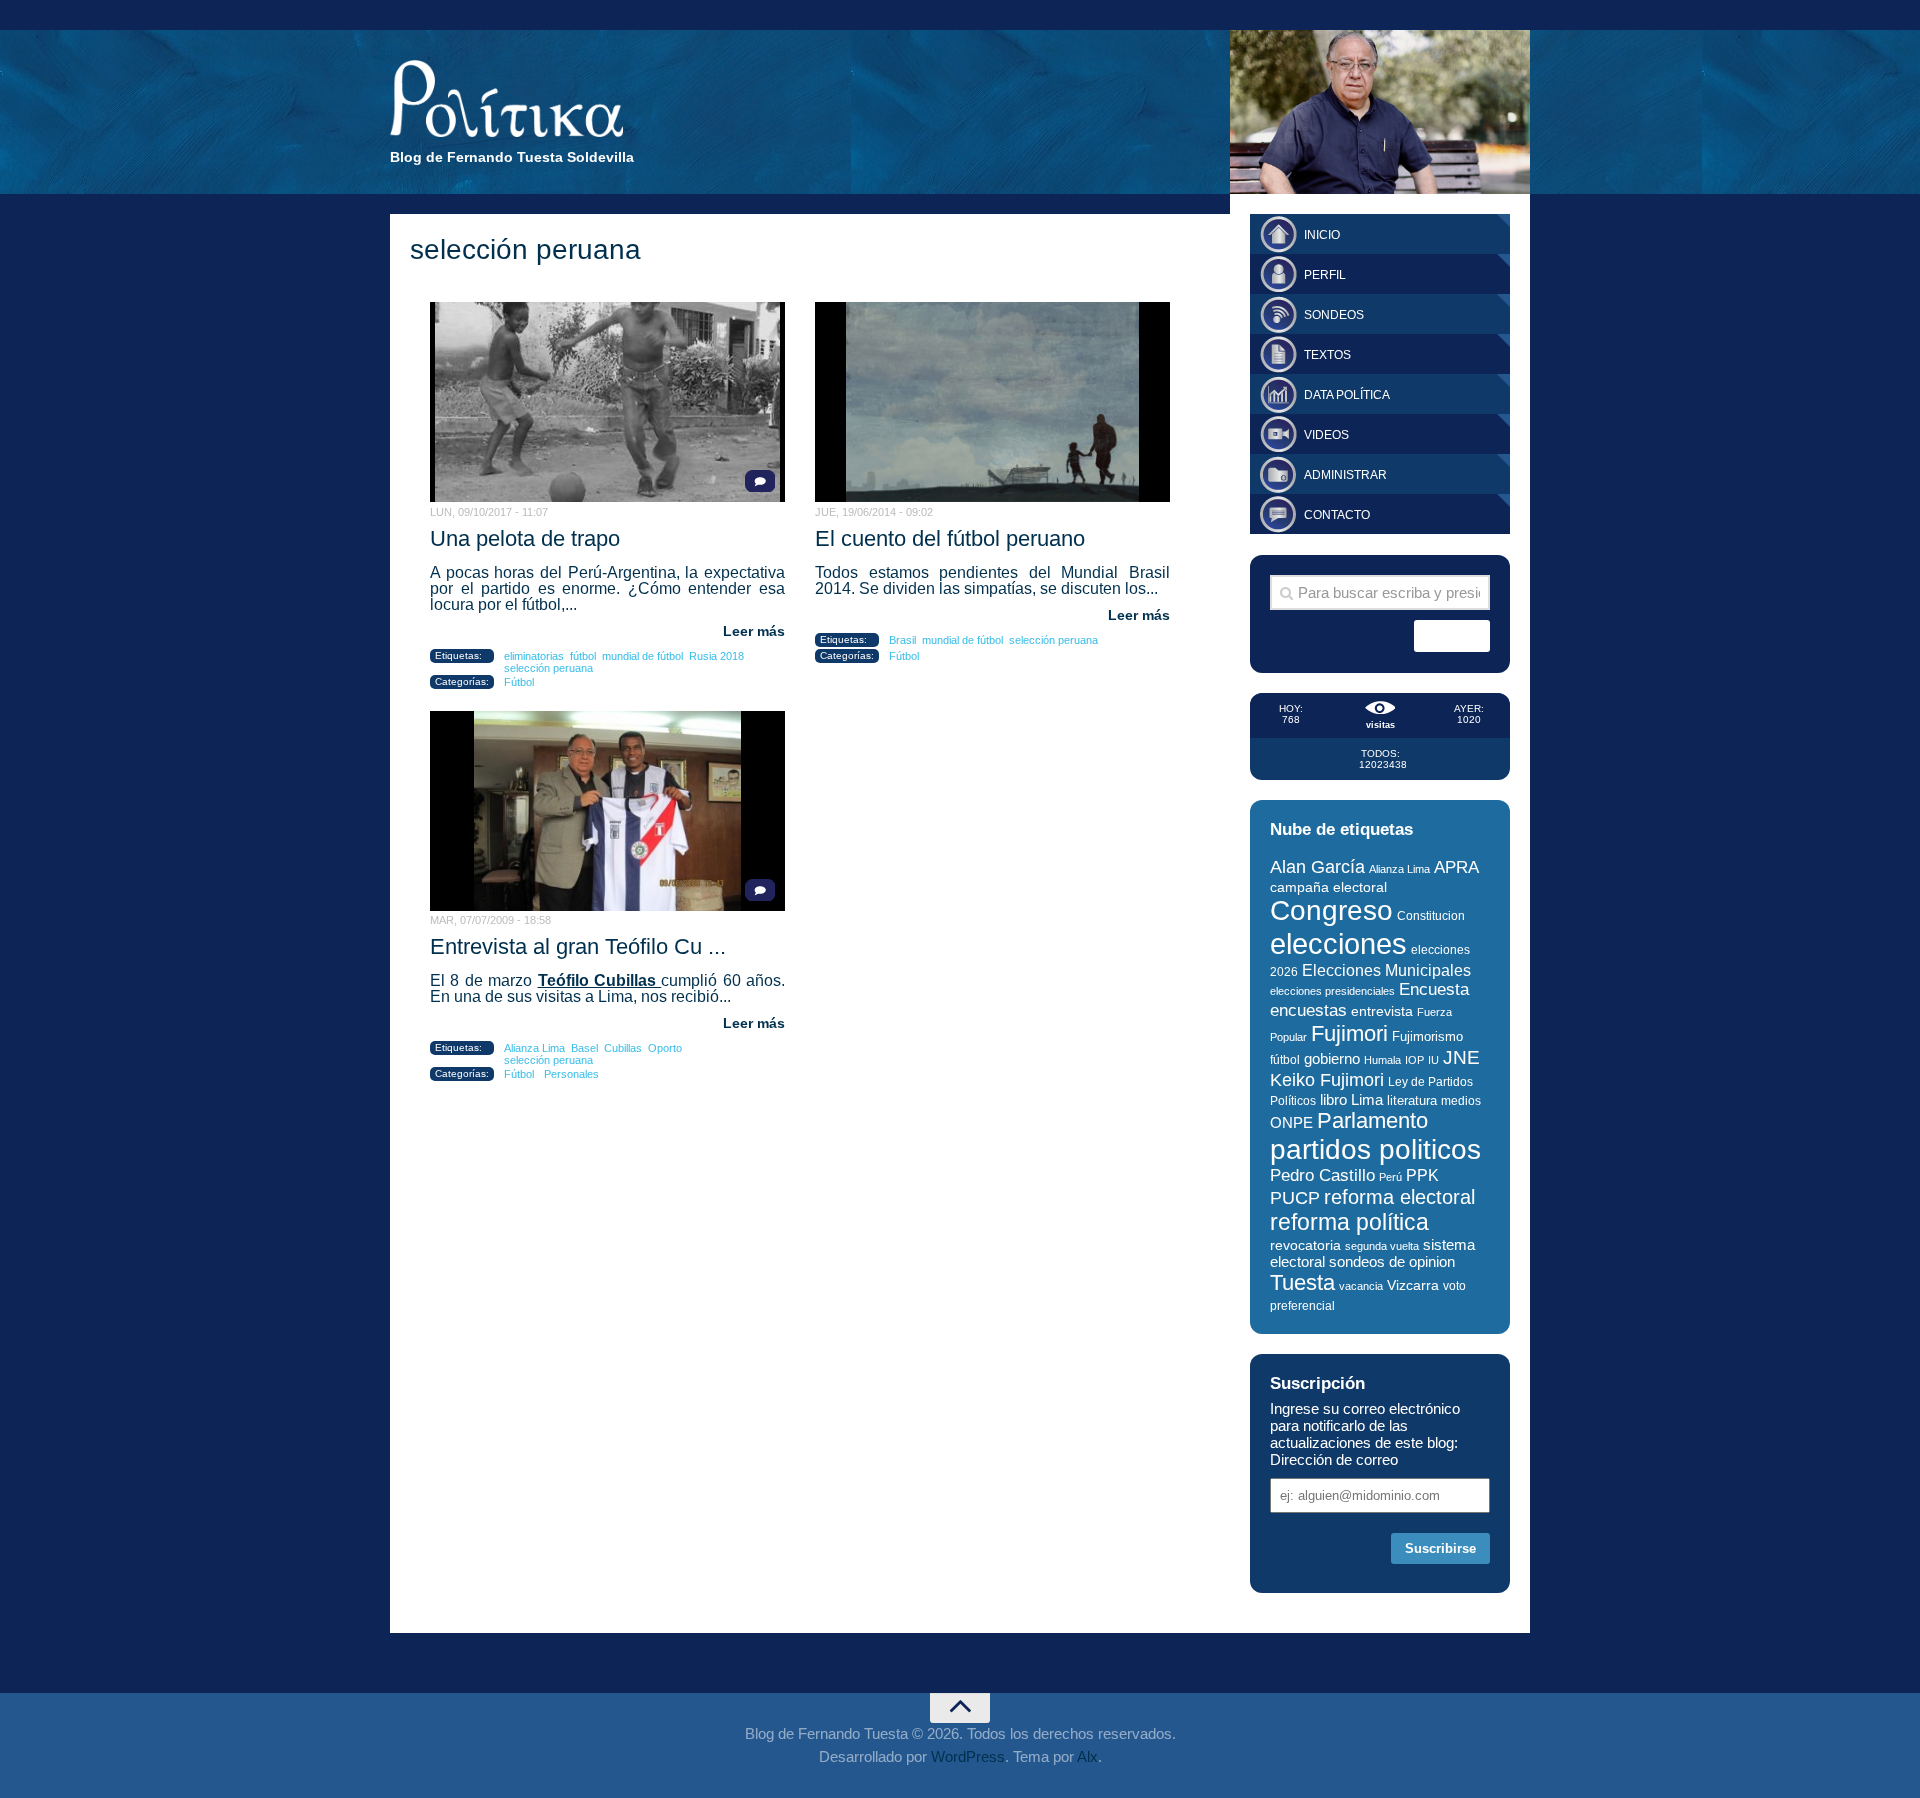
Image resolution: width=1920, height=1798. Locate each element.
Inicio (1322, 235)
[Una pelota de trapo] (607, 402)
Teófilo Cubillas (600, 980)
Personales (571, 1074)
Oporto (665, 1048)
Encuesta (1434, 989)
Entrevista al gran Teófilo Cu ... (578, 946)
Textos (1327, 355)
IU (1433, 1060)
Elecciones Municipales (1386, 970)
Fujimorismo (1427, 1036)
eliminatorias (534, 656)
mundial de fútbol (642, 656)
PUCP (1295, 1198)
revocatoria (1305, 1245)
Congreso (1331, 910)
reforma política (1349, 1222)
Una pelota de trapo (525, 538)
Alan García (1317, 867)
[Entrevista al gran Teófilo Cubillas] (607, 811)
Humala (1382, 1060)
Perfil (1325, 275)
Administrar (1345, 475)
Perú (1390, 1177)
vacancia (1361, 1286)
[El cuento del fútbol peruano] (992, 402)
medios (1461, 1101)
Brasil (902, 640)
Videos (1326, 435)
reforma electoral (1399, 1197)
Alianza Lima (534, 1048)
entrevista (1382, 1011)
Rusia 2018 (716, 656)
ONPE (1291, 1122)
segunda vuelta (1382, 1246)
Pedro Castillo (1322, 1175)
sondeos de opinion (1392, 1262)
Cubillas (623, 1048)
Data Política (1347, 395)
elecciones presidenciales (1332, 991)
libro (1333, 1100)
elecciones (1338, 943)
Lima (1367, 1100)
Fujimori (1349, 1033)
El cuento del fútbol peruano (950, 538)
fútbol (583, 656)
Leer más (754, 631)
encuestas (1308, 1010)
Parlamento (1372, 1120)
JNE (1461, 1057)
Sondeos (1334, 315)
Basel (584, 1048)
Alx (1087, 1756)
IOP (1414, 1060)
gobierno (1332, 1058)
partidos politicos (1375, 1149)
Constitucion (1431, 915)
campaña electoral (1328, 887)
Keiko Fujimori (1327, 1079)
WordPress (968, 1756)
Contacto (1337, 515)
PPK (1422, 1175)
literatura (1412, 1100)
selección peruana (548, 668)
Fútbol (519, 682)
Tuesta (1302, 1282)
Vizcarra (1413, 1285)
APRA (1456, 867)
